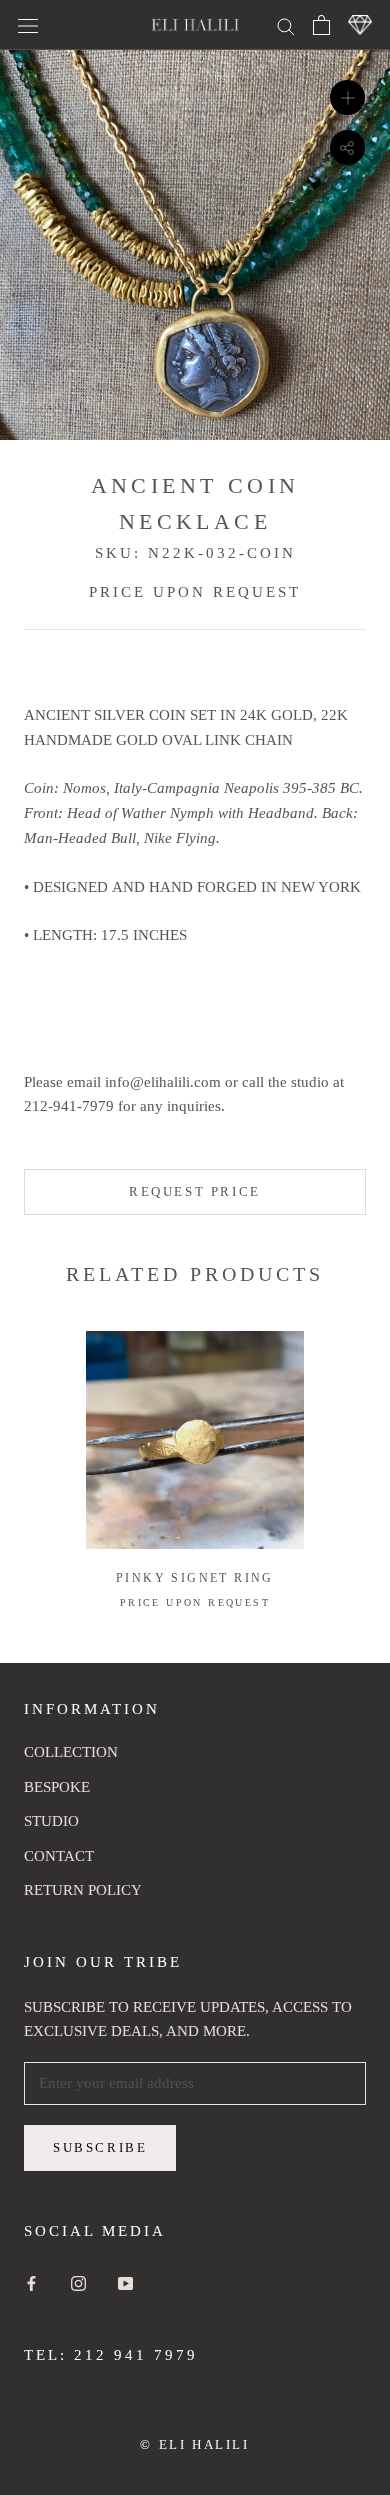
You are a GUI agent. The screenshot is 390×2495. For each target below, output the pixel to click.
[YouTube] (125, 2282)
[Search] (286, 24)
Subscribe (100, 2147)
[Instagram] (78, 2282)
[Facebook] (31, 2282)
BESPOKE (57, 1787)
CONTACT (59, 1856)
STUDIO (51, 1821)
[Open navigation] (28, 25)
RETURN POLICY (83, 1890)
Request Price (195, 1191)
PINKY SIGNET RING (195, 1578)
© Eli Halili (194, 2444)
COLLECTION (71, 1752)
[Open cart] (321, 25)
